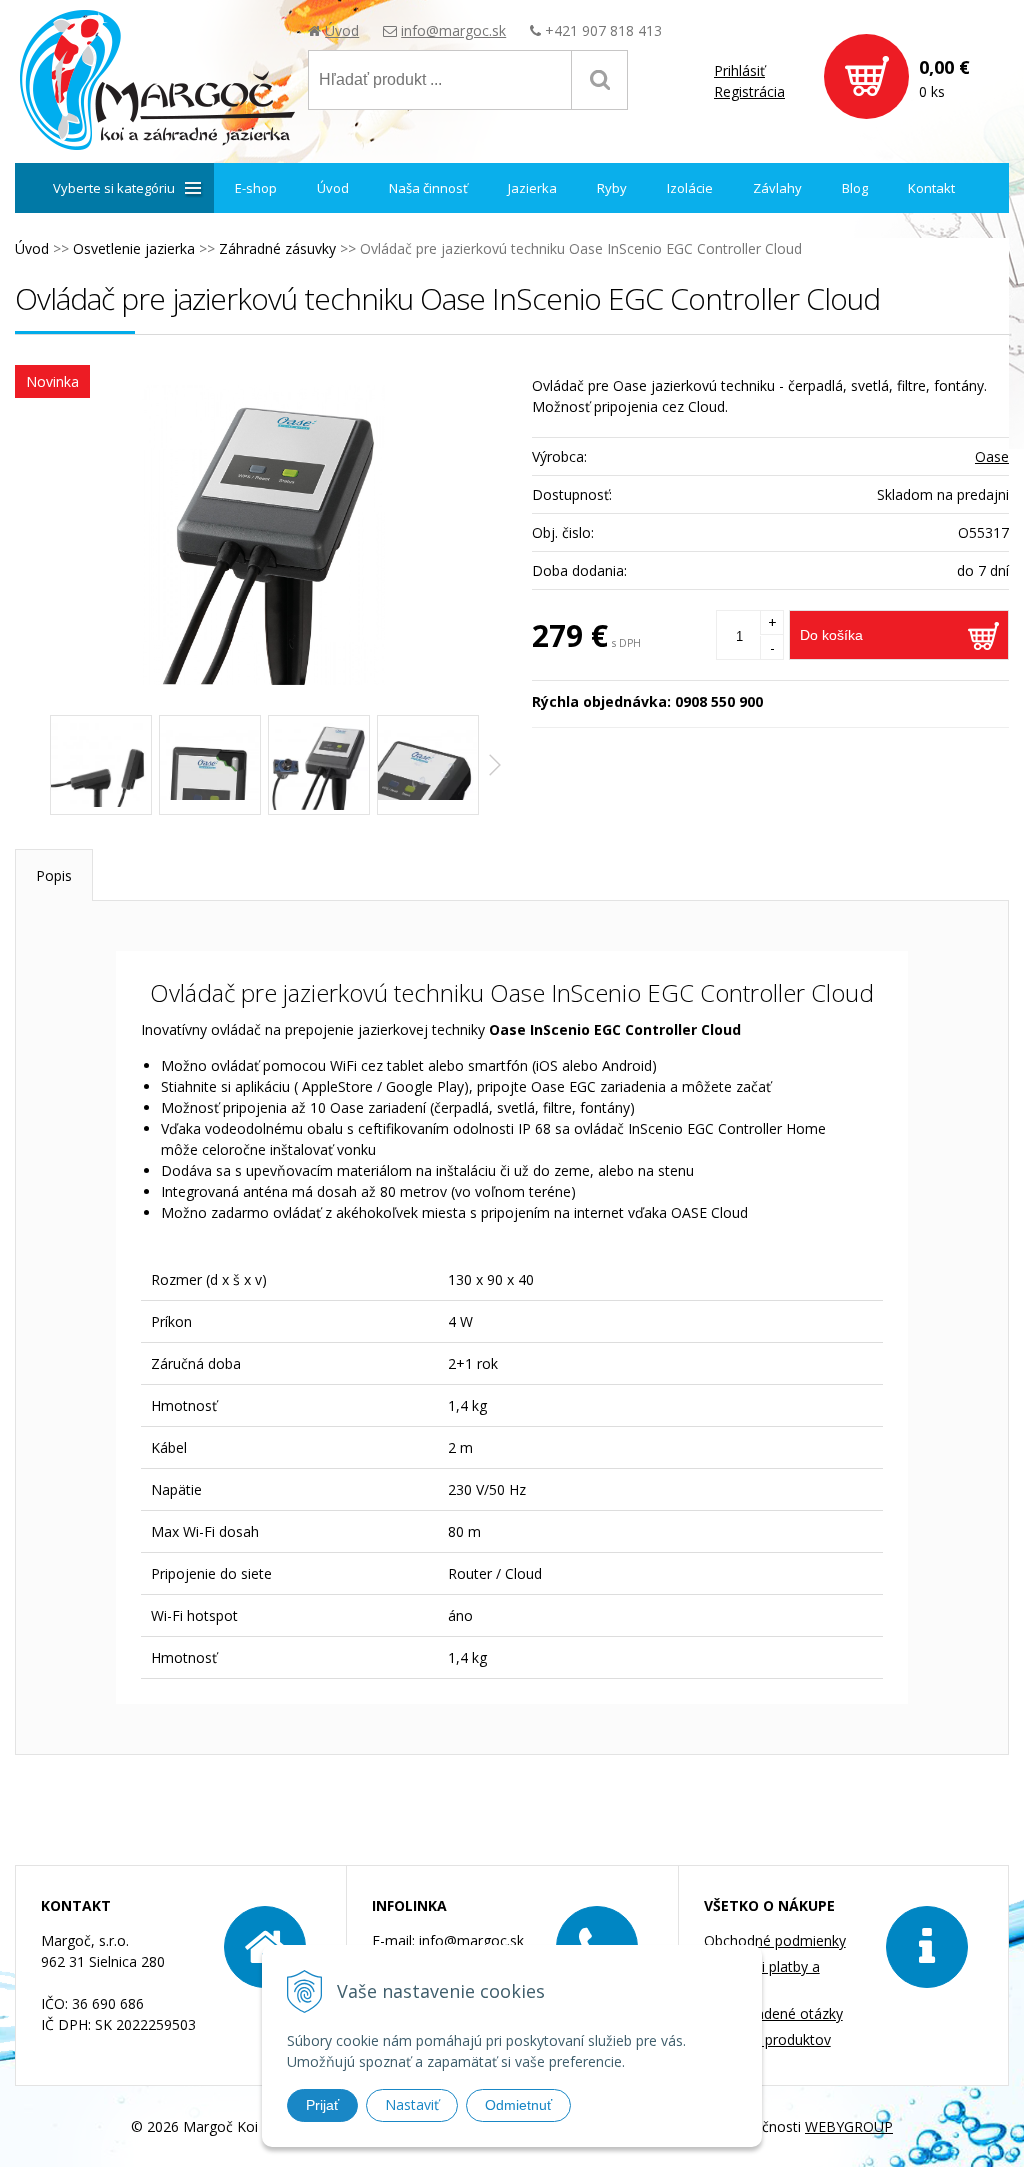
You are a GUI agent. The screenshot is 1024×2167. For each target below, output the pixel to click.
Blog (855, 188)
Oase (992, 456)
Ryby (612, 188)
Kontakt (931, 188)
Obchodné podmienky (775, 1940)
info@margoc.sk (453, 30)
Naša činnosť (428, 188)
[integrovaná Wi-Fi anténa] (210, 765)
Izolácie (690, 188)
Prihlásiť (739, 70)
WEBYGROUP (849, 2126)
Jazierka (532, 188)
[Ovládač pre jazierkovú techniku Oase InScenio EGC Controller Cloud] (263, 535)
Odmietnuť (518, 2105)
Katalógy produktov (767, 2039)
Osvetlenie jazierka (134, 248)
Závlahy (777, 188)
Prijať (322, 2105)
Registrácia (749, 91)
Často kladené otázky (773, 2013)
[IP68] (428, 765)
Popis (54, 875)
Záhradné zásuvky (277, 248)
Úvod (342, 30)
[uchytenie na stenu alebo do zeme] (101, 765)
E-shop (256, 188)
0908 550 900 (719, 701)
